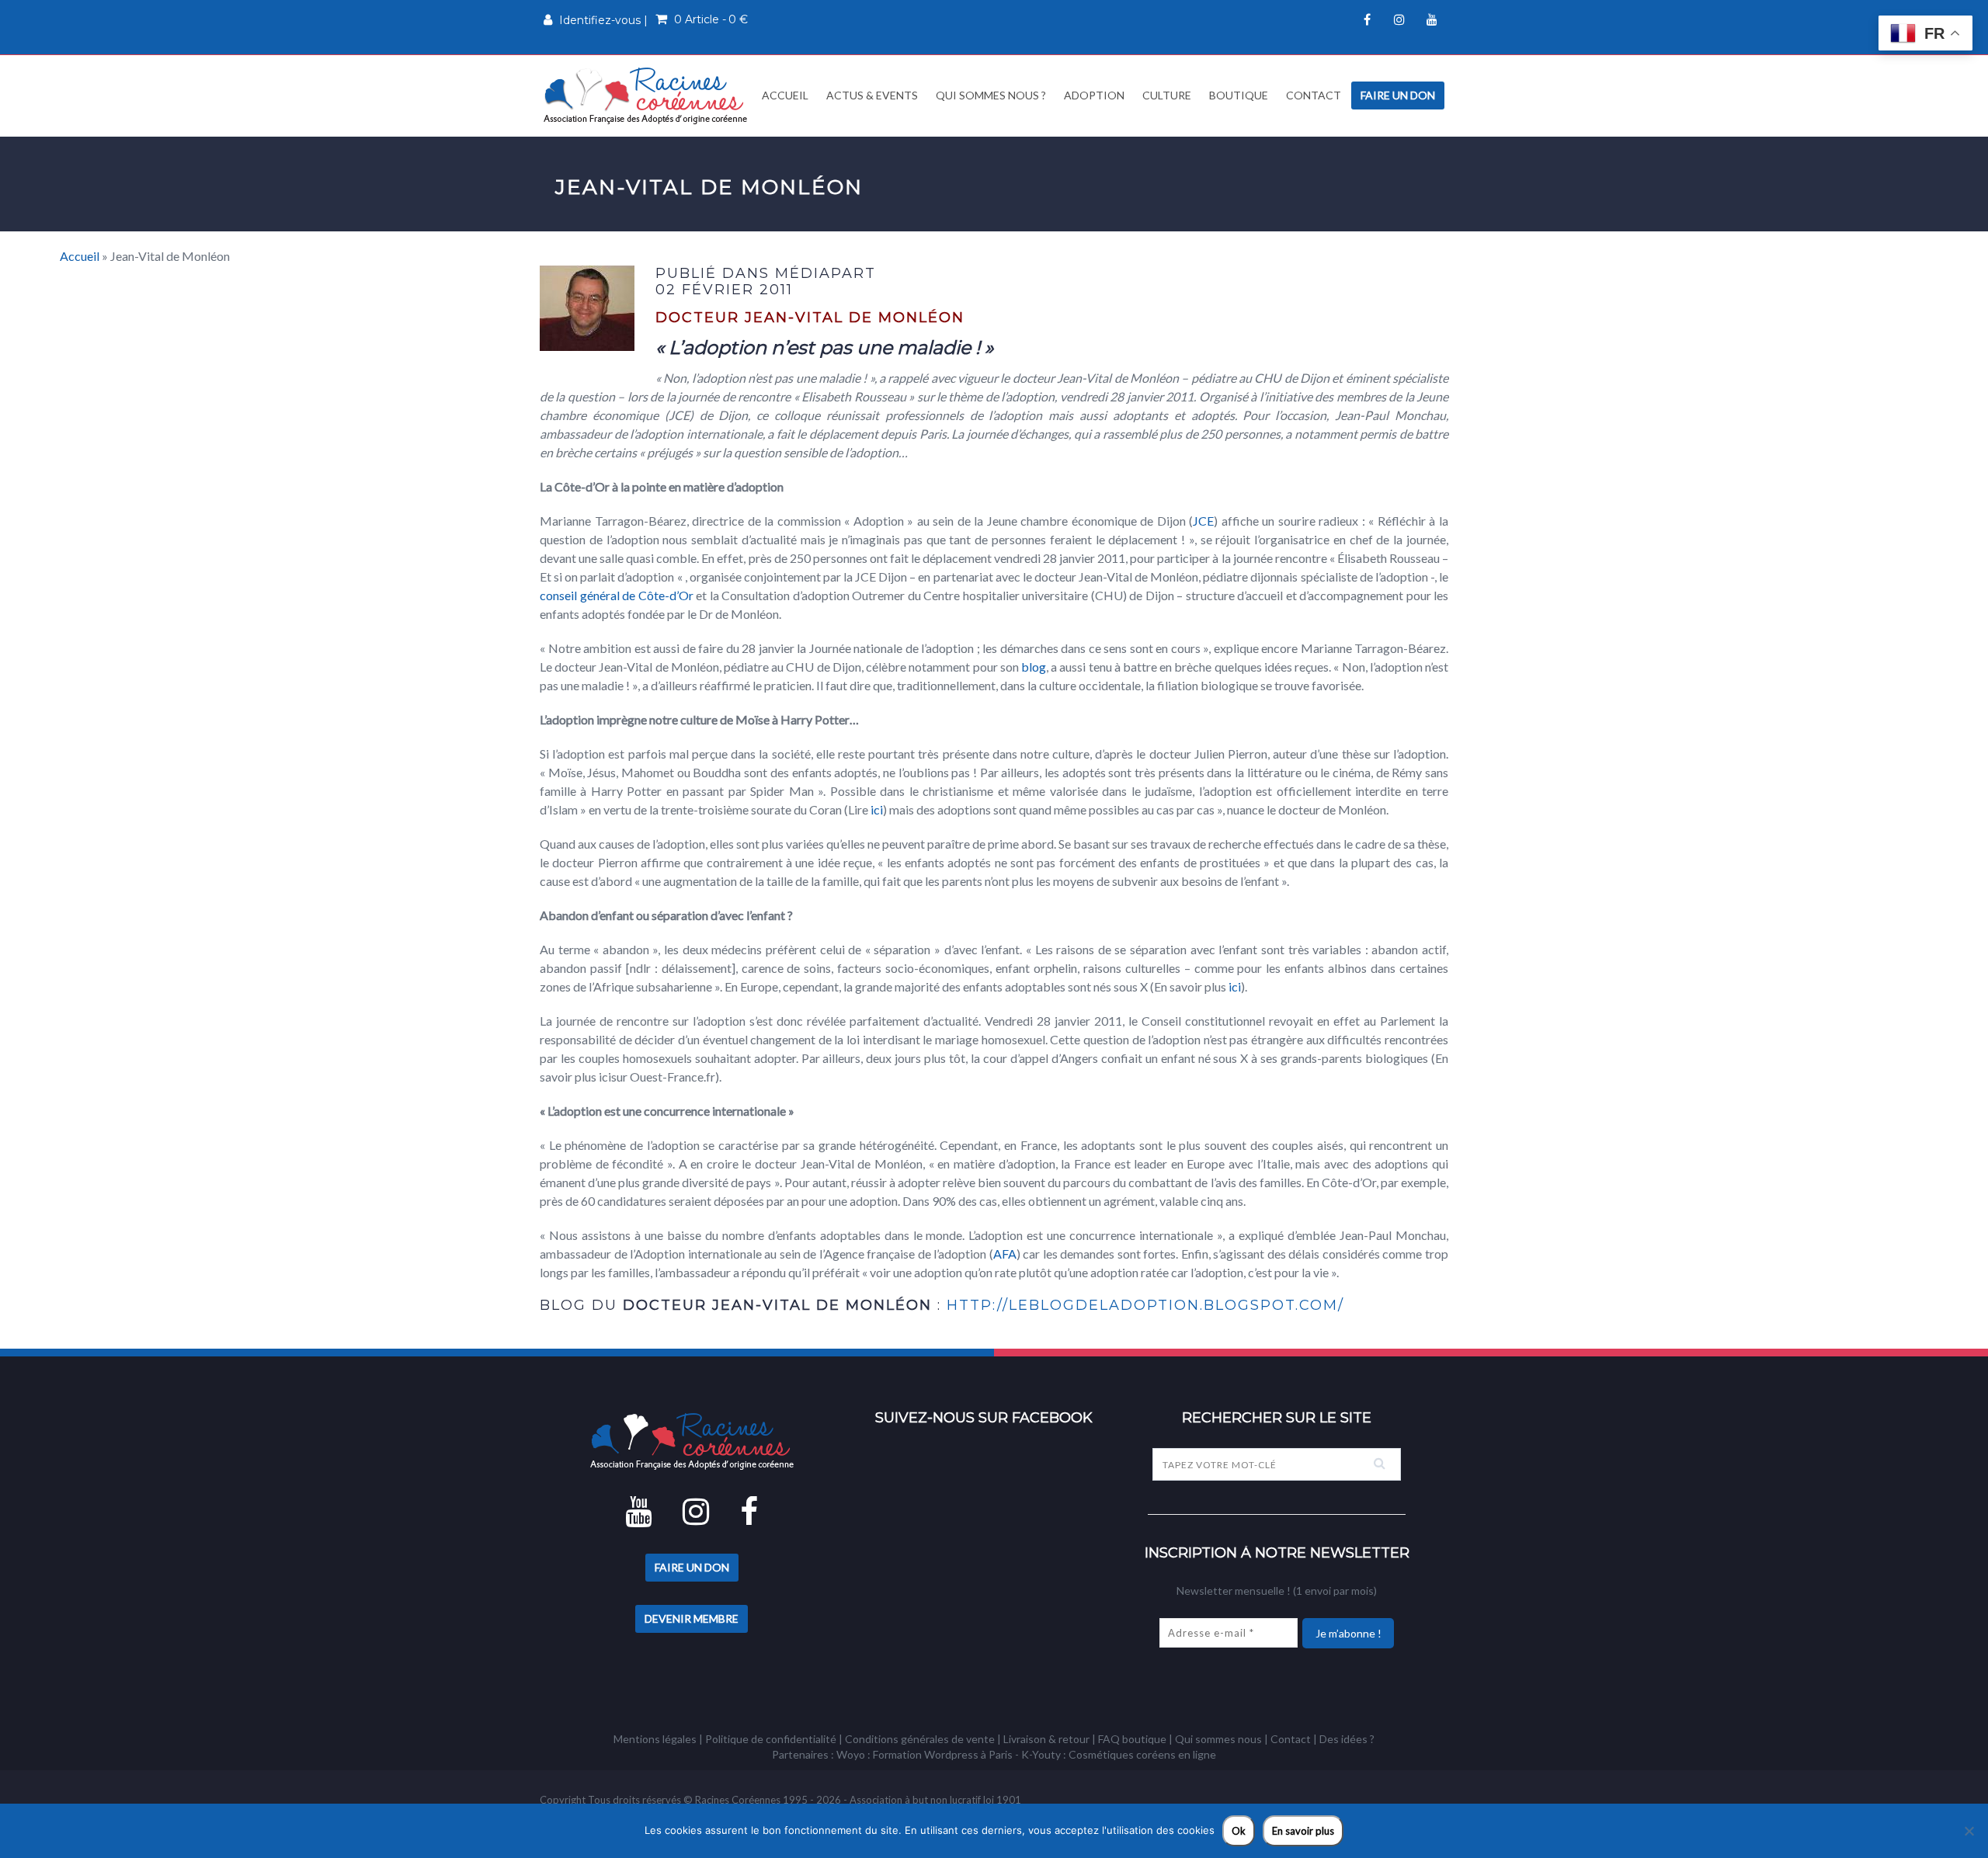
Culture (1167, 95)
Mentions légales (655, 1739)
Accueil (784, 95)
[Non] (1969, 1831)
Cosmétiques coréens (1122, 1754)
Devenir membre (692, 1618)
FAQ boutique (1132, 1739)
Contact (1314, 95)
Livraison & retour (1046, 1739)
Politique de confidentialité (771, 1739)
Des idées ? (1347, 1739)
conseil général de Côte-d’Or (617, 595)
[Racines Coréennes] (645, 95)
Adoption (1094, 95)
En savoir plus (1303, 1831)
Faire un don (1398, 95)
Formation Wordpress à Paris (943, 1754)
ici (877, 809)
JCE (1203, 521)
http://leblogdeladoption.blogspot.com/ (1145, 1305)
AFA (1005, 1254)
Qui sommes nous (1218, 1739)
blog (1034, 667)
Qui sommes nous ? (991, 95)
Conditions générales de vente (920, 1739)
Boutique (1239, 95)
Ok (1239, 1831)
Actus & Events (872, 95)
